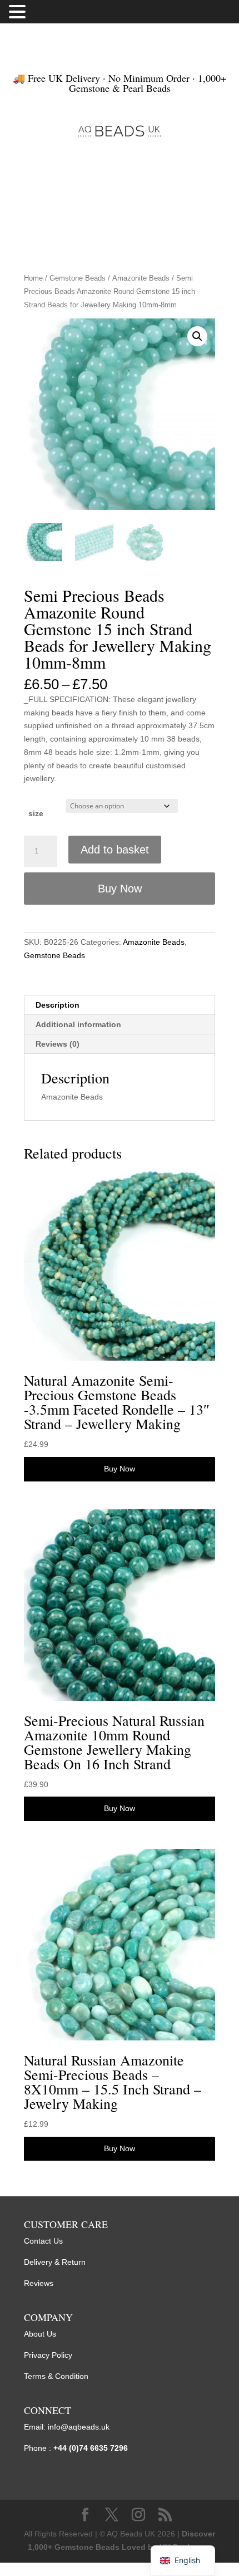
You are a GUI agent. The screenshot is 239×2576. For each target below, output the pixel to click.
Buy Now (120, 889)
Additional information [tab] (78, 1024)
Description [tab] (58, 1005)
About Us (40, 2334)
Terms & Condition (56, 2376)
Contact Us (43, 2241)
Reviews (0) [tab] (58, 1044)
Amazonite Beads (141, 278)
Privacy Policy (48, 2355)
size (36, 813)
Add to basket (115, 850)
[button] (197, 336)
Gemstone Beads (78, 278)
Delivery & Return (55, 2262)
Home (33, 278)
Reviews (39, 2283)
